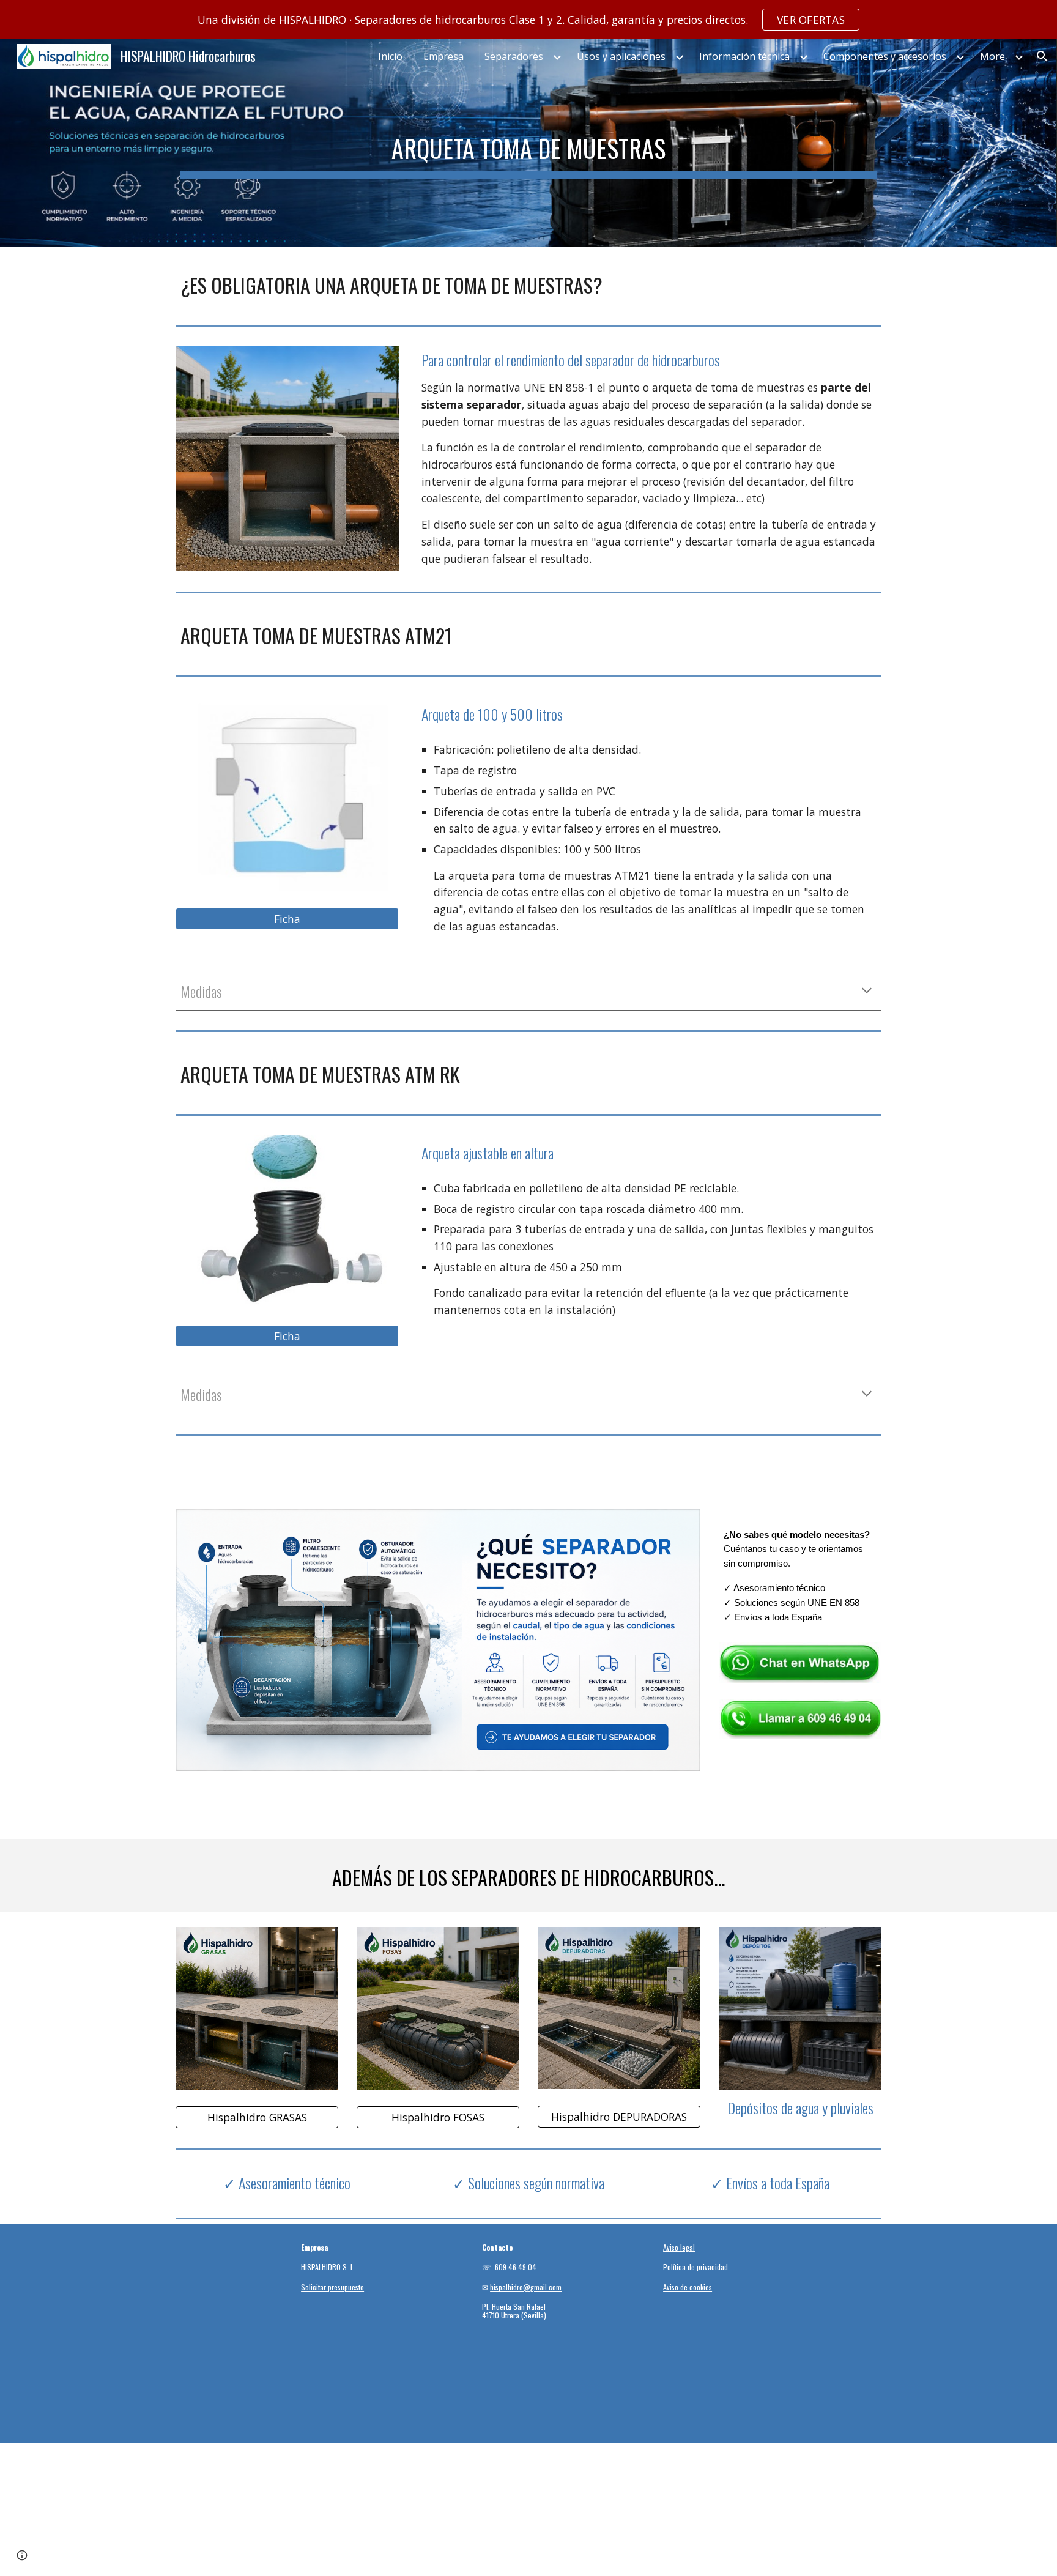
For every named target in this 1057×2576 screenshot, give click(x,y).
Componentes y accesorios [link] (885, 56)
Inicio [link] (390, 56)
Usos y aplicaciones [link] (621, 56)
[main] (528, 143)
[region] (528, 20)
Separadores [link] (514, 56)
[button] (1042, 56)
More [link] (992, 56)
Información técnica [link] (744, 56)
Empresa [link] (443, 56)
